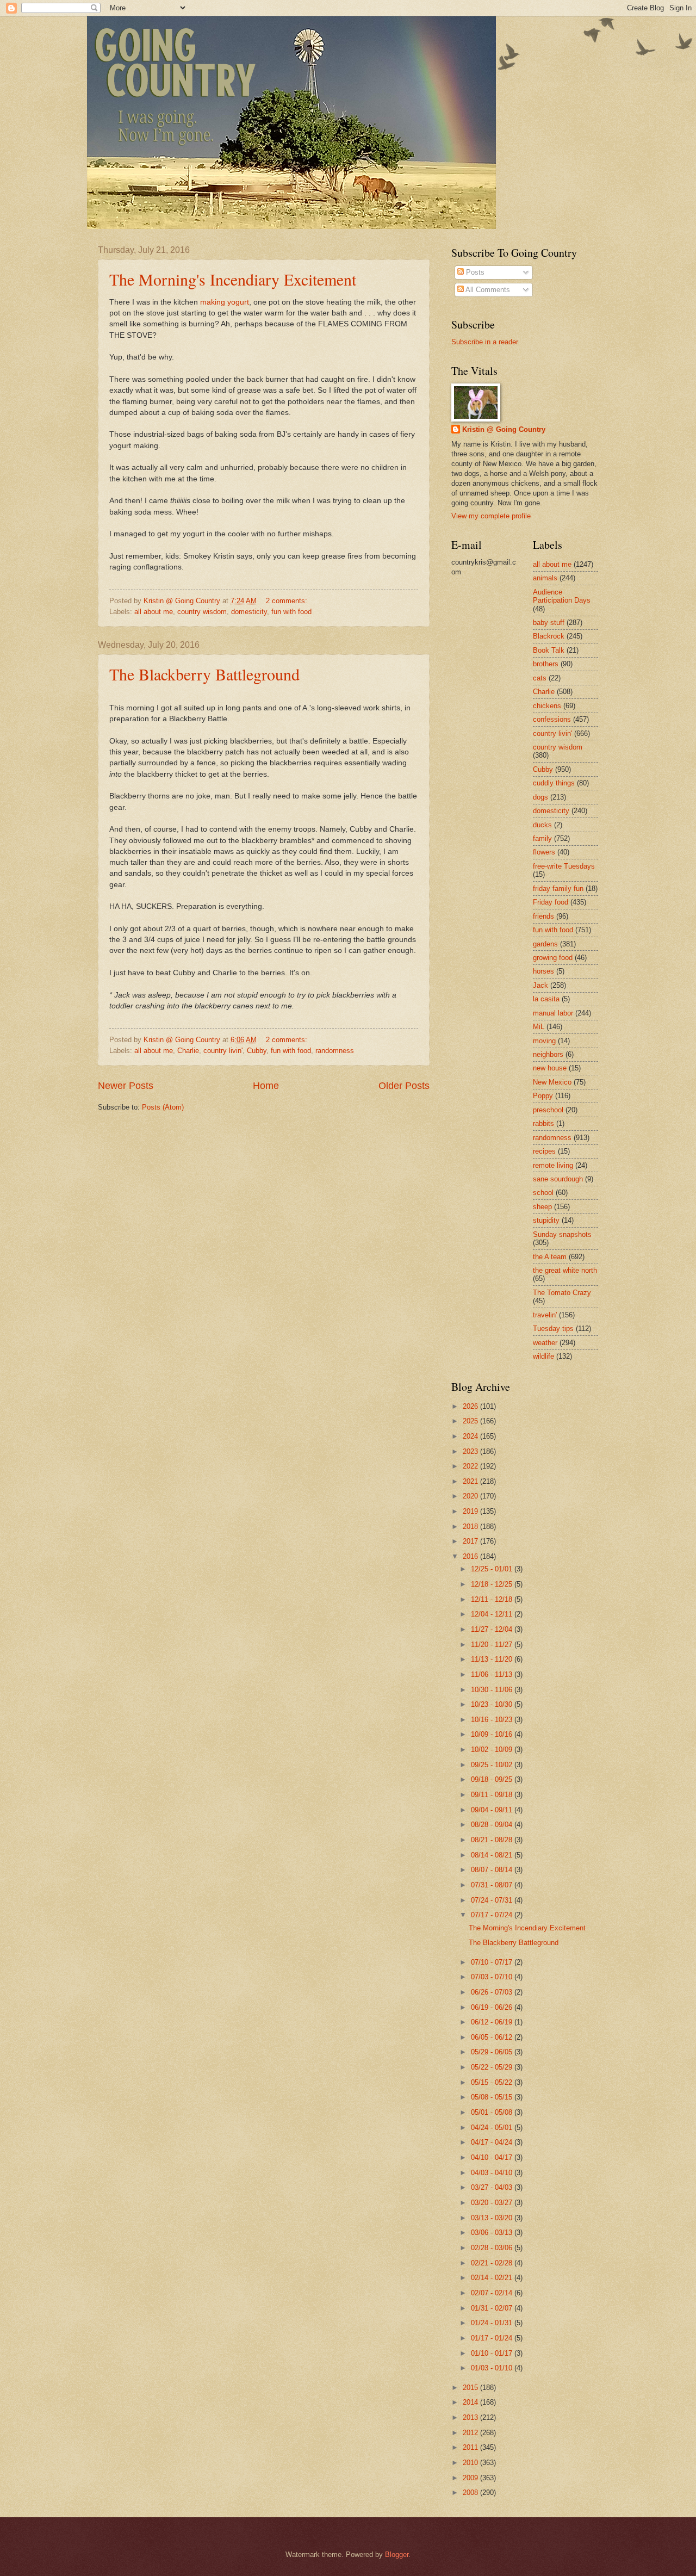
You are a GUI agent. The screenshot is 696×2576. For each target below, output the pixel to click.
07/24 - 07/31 (493, 1900)
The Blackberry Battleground (204, 674)
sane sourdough (558, 1179)
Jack (540, 985)
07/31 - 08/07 (493, 1885)
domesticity (249, 612)
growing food (553, 958)
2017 (471, 1541)
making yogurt (225, 302)
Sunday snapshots (562, 1234)
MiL (539, 1027)
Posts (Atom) (163, 1107)
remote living (553, 1165)
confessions (552, 719)
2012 (471, 2433)
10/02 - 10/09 (493, 1750)
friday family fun (558, 888)
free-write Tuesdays (564, 866)
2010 (471, 2463)
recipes (544, 1151)
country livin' (223, 1051)
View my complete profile (491, 516)
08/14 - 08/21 (493, 1855)
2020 (471, 1496)
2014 (471, 2402)
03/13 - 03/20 (493, 2218)
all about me (154, 612)
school (543, 1193)
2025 (471, 1421)
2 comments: (288, 601)
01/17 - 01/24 (493, 2338)
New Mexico (552, 1082)
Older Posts (404, 1086)
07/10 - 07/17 (493, 1962)
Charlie (188, 1051)
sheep (542, 1207)
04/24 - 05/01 (493, 2128)
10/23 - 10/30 (493, 1704)
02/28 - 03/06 (493, 2248)
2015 (471, 2388)
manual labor (553, 1013)
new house (550, 1068)
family (542, 838)
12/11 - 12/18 (493, 1599)
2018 (471, 1527)
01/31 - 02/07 (493, 2308)
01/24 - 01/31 (493, 2323)
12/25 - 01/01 (493, 1569)
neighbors (548, 1054)
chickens (547, 706)
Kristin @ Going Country (504, 429)
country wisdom (202, 612)
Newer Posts (126, 1086)
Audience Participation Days (562, 596)
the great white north (565, 1270)
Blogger (397, 2555)
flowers (544, 852)
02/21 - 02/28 (493, 2263)
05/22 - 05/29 (493, 2067)
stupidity (546, 1220)
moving (544, 1041)
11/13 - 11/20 (493, 1659)
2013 (471, 2417)
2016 (471, 1556)
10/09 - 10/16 (493, 1734)
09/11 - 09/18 (493, 1795)
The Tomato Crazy (562, 1293)
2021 (471, 1481)
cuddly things (554, 783)
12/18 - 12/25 (493, 1584)
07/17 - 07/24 (493, 1915)
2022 (471, 1466)
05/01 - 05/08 (493, 2112)
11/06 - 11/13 (493, 1674)
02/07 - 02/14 (493, 2293)
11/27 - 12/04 (493, 1629)
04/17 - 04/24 (493, 2142)
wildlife (543, 1356)
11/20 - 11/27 (493, 1645)
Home (266, 1086)
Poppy (543, 1096)
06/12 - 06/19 (493, 2022)
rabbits (543, 1123)
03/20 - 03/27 (493, 2203)
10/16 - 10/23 (493, 1720)
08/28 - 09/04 (493, 1825)
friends (543, 916)
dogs (540, 797)
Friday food (551, 902)
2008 (471, 2493)
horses (543, 971)
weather (545, 1343)
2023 (471, 1451)
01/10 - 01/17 (493, 2353)
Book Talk (549, 650)
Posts (474, 272)
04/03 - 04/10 (493, 2173)
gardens (545, 944)
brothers (546, 664)
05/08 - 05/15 (493, 2097)
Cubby (257, 1051)
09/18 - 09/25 (493, 1779)
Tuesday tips (553, 1329)
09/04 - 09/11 (493, 1810)
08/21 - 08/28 (493, 1840)
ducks (542, 825)
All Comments (487, 290)
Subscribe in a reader (485, 342)
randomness (335, 1051)
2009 (471, 2478)
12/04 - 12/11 (493, 1614)
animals (545, 578)
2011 (471, 2447)
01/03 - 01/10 (493, 2368)
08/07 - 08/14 (493, 1870)
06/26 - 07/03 (493, 1992)
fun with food (291, 612)
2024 (471, 1436)
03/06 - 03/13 (493, 2233)
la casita (546, 999)
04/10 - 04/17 (493, 2157)
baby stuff (549, 623)
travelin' (545, 1315)
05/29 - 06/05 (493, 2052)
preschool (548, 1110)
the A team (550, 1257)
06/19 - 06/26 (493, 2007)
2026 (471, 1406)
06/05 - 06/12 (493, 2037)
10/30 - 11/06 (493, 1690)
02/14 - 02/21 (493, 2278)
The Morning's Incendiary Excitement (233, 279)
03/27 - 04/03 (493, 2187)
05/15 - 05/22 (493, 2082)
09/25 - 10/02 (493, 1765)
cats (540, 678)
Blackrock (549, 636)
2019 (471, 1511)
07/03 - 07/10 (493, 1977)
